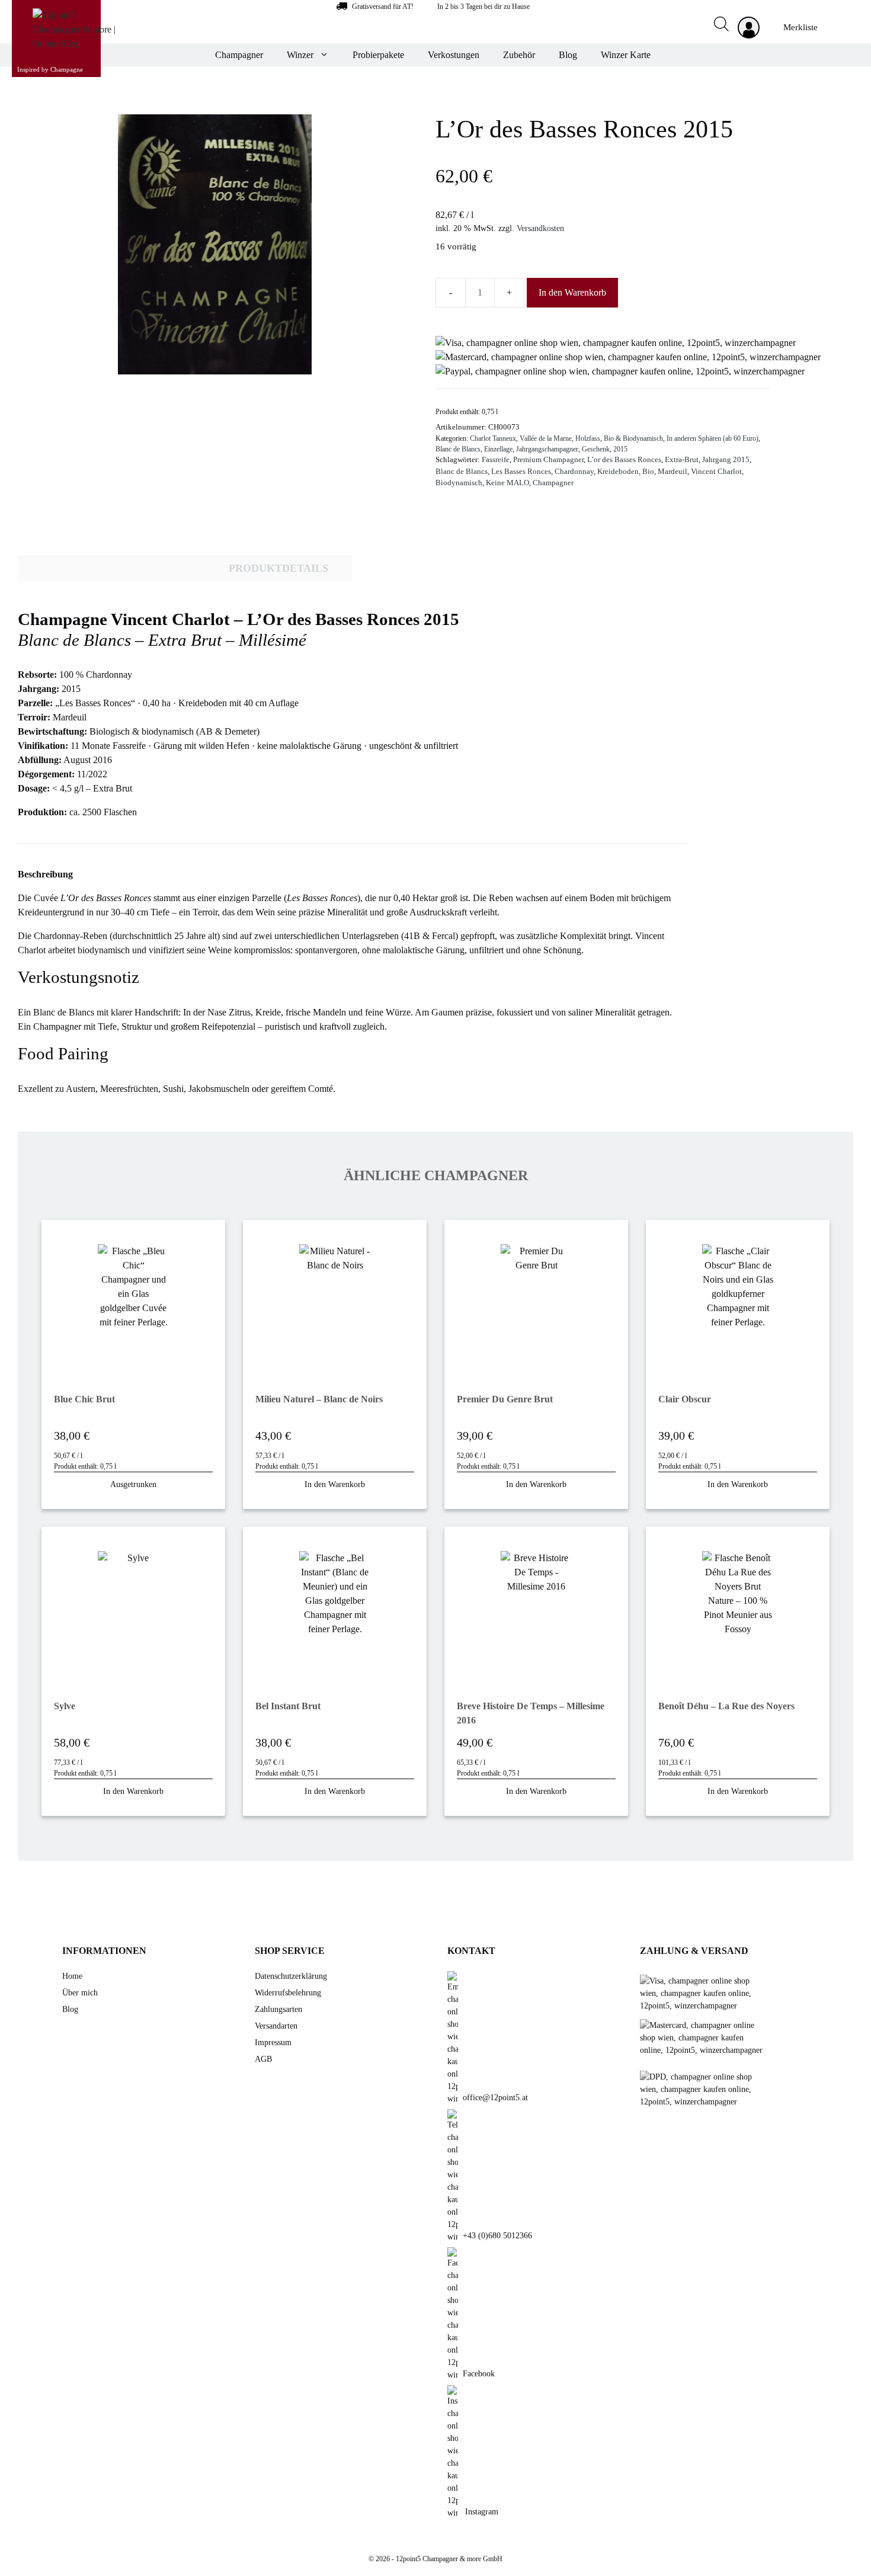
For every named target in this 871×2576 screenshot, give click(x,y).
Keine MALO (507, 483)
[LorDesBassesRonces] (215, 244)
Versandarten (276, 2026)
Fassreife (496, 460)
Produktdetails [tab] (278, 568)
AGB (263, 2059)
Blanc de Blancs (458, 449)
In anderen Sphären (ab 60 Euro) (713, 438)
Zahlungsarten (278, 2009)
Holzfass (588, 438)
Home (72, 1976)
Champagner (239, 55)
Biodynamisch (459, 483)
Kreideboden (618, 472)
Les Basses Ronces (521, 472)
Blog (568, 55)
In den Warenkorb (572, 292)
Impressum (273, 2042)
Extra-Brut (682, 460)
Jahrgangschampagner (547, 449)
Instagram (481, 2512)
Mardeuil (673, 472)
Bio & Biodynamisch (633, 438)
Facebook (479, 2374)
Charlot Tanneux (493, 438)
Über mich (80, 1993)
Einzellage (498, 449)
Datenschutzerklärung (291, 1976)
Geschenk (596, 449)
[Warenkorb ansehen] (835, 27)
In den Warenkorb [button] (335, 1484)
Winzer (300, 55)
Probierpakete (378, 55)
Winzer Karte (626, 55)
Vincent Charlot (716, 472)
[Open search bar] (714, 26)
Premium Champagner (548, 460)
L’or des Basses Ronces (624, 460)
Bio (648, 472)
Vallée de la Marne (546, 438)
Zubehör (519, 55)
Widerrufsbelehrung (288, 1993)
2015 (620, 449)
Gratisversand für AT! (383, 7)
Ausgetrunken (133, 1484)
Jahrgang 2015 (726, 460)
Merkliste (800, 27)
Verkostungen (454, 55)
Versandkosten (540, 228)
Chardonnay (574, 472)
